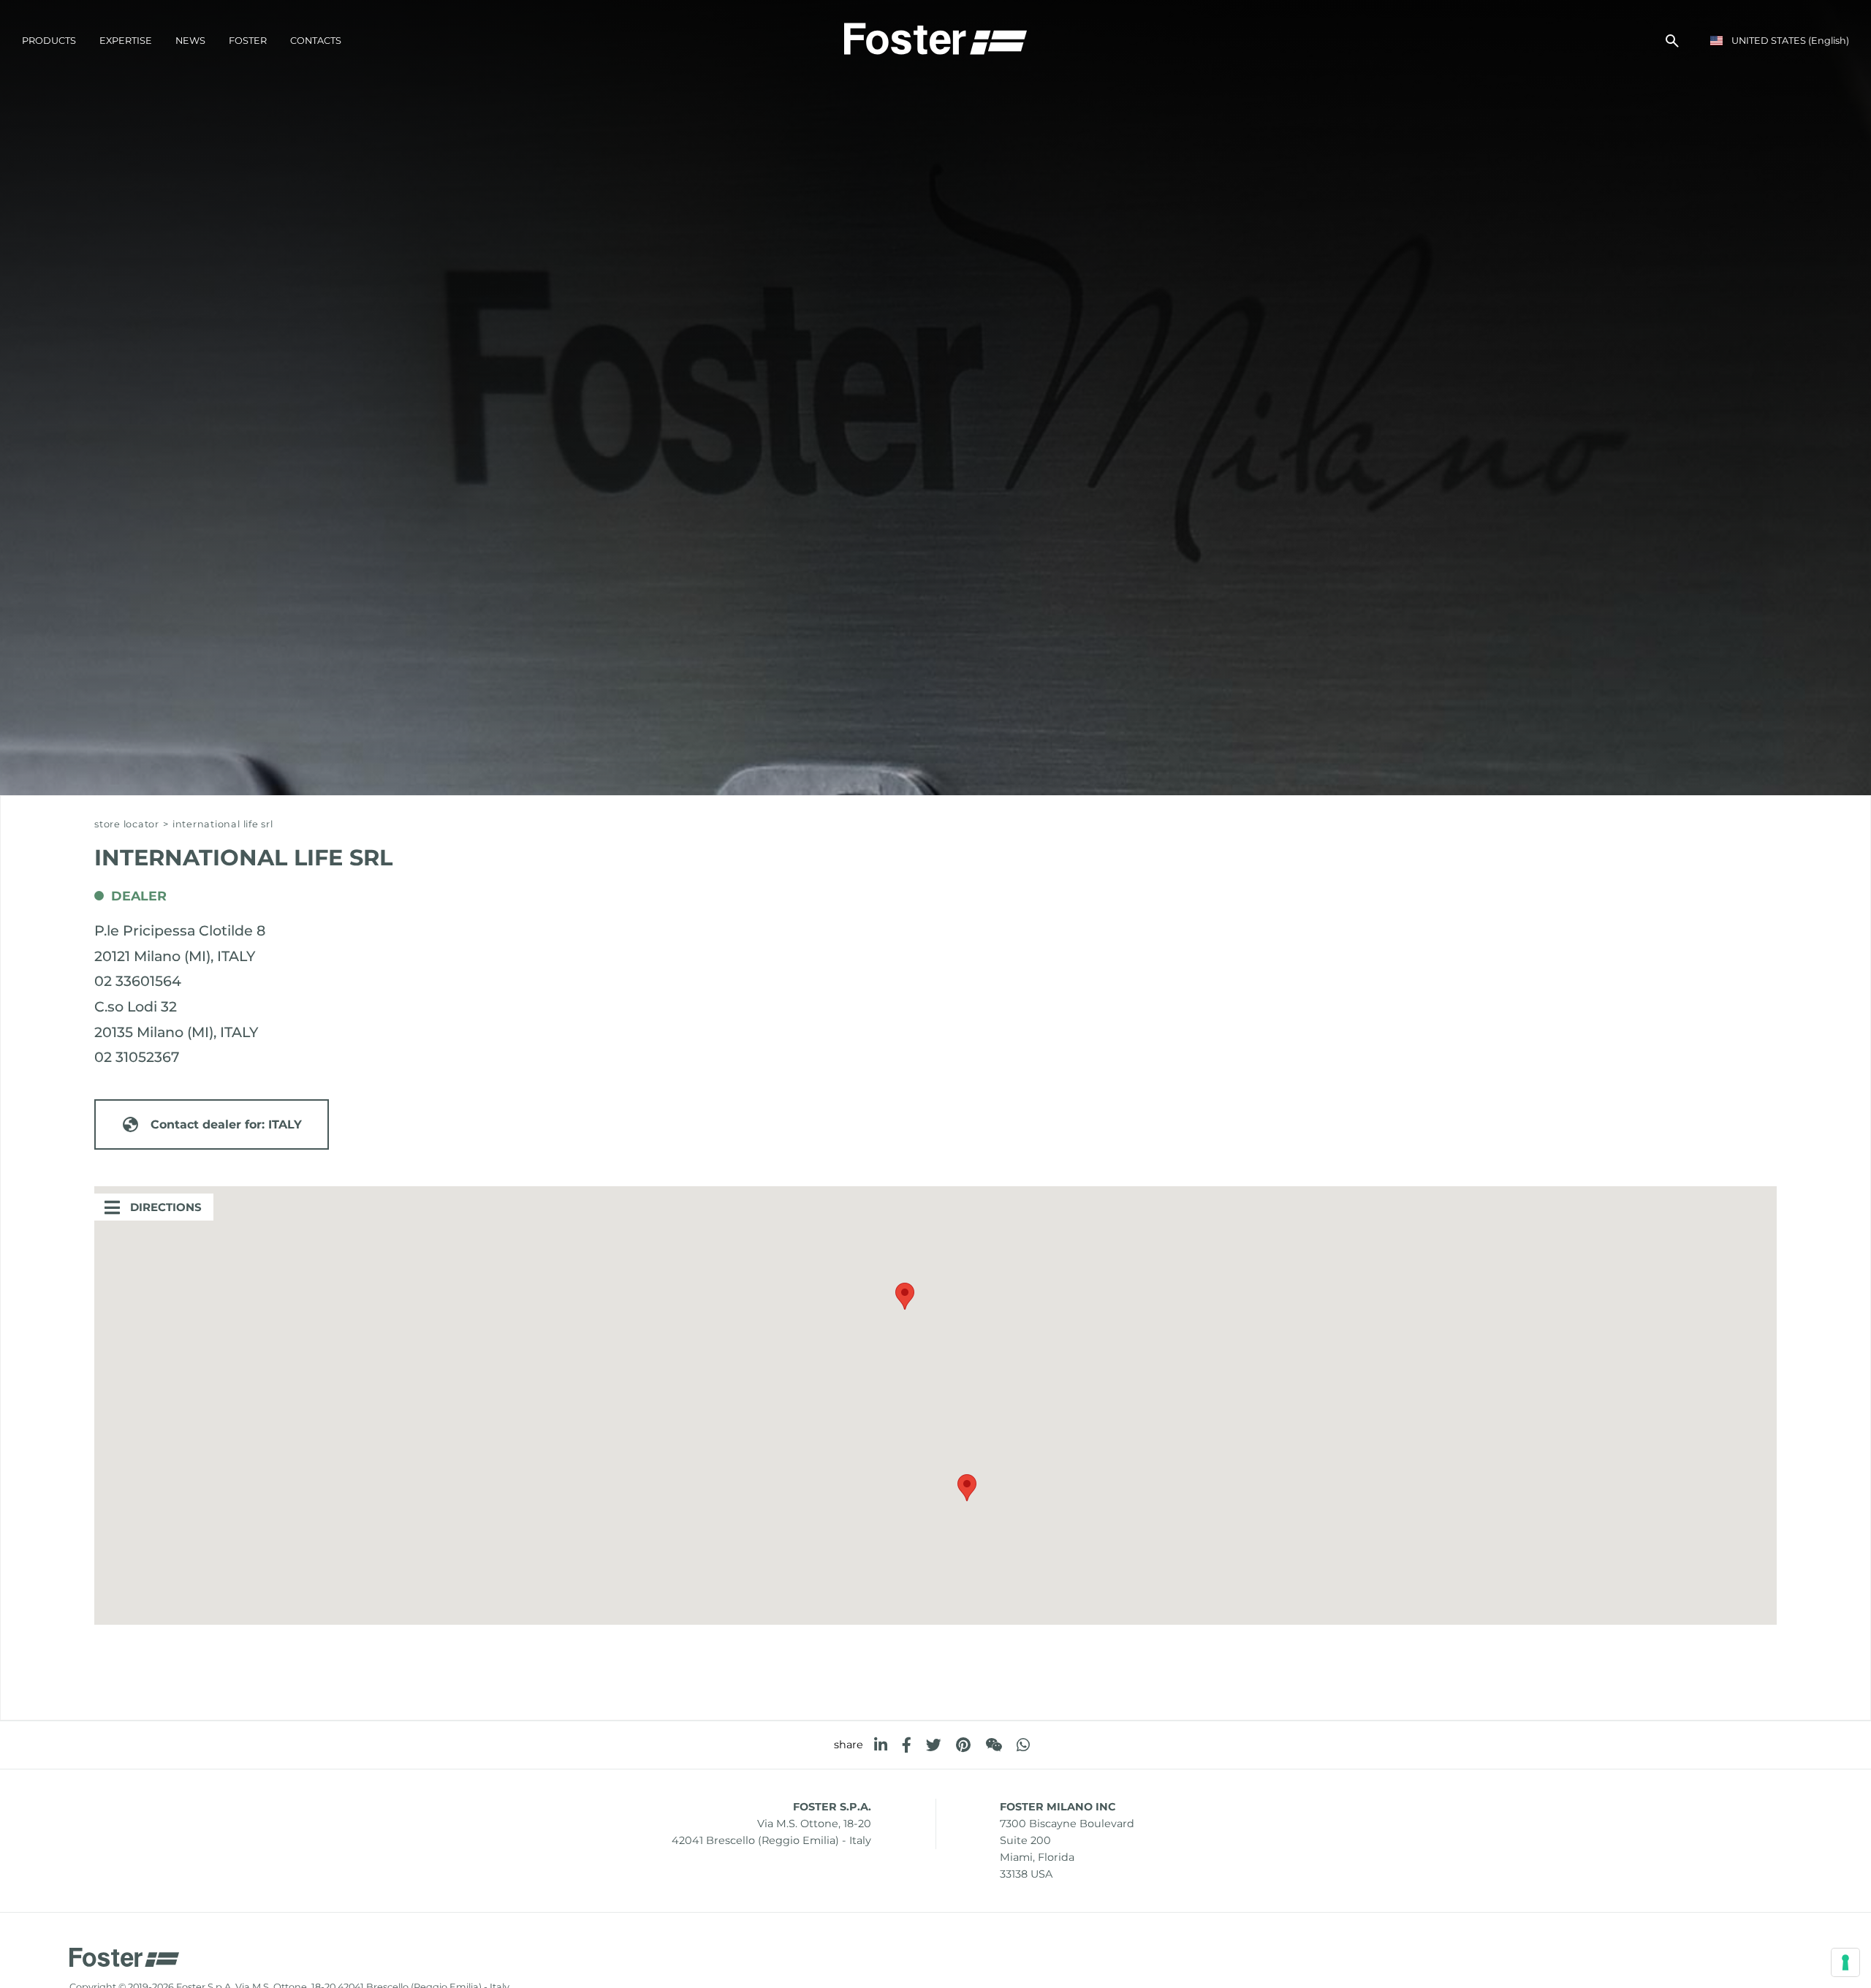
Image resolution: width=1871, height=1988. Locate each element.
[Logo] (935, 37)
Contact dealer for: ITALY (226, 1124)
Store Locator (127, 824)
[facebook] (907, 1745)
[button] (905, 1296)
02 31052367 (137, 1057)
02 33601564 (138, 981)
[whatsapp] (1023, 1745)
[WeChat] (994, 1745)
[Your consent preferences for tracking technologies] (1845, 1962)
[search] (1672, 41)
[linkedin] (881, 1745)
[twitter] (934, 1745)
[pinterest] (963, 1745)
